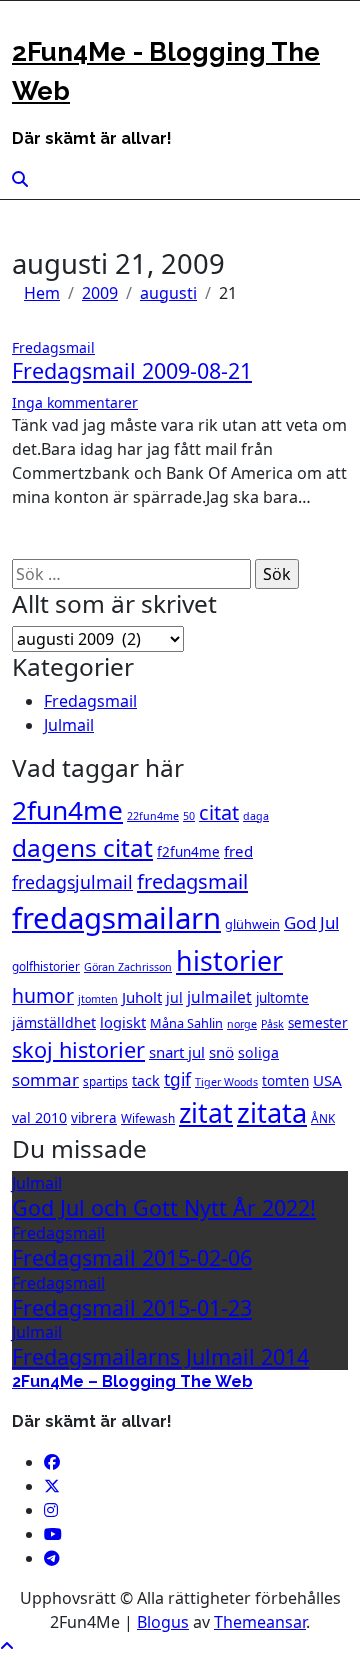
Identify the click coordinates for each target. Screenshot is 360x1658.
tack (146, 1080)
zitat (206, 1113)
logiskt (123, 1022)
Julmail (69, 725)
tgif (177, 1079)
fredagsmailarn (116, 918)
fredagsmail (192, 881)
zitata (272, 1112)
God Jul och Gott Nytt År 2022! (164, 1207)
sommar (45, 1079)
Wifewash (148, 1118)
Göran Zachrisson (128, 967)
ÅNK (323, 1118)
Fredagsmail (53, 347)
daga (256, 816)
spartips (105, 1081)
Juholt (142, 997)
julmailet (219, 997)
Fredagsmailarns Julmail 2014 (160, 1356)
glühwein (252, 924)
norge (242, 1024)
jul (174, 997)
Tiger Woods (226, 1082)
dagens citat (82, 847)
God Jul (311, 922)
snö (221, 1052)
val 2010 (39, 1117)
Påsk (272, 1024)
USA (327, 1080)
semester (318, 1023)
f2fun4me (188, 852)
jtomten (98, 999)
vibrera (94, 1118)
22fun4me (153, 816)
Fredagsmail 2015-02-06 (132, 1257)
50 (189, 816)
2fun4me (67, 810)
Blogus (163, 1622)
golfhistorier (46, 966)
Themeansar (260, 1622)
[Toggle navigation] (25, 27)
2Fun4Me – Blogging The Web (132, 1381)
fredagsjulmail (72, 882)
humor (43, 995)
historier (229, 960)
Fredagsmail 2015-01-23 (132, 1307)
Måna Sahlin (186, 1023)
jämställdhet (54, 1022)
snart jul (177, 1052)
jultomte (282, 998)
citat (219, 812)
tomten (285, 1081)
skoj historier (78, 1049)
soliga (258, 1052)
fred (238, 851)
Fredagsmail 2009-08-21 (132, 370)
